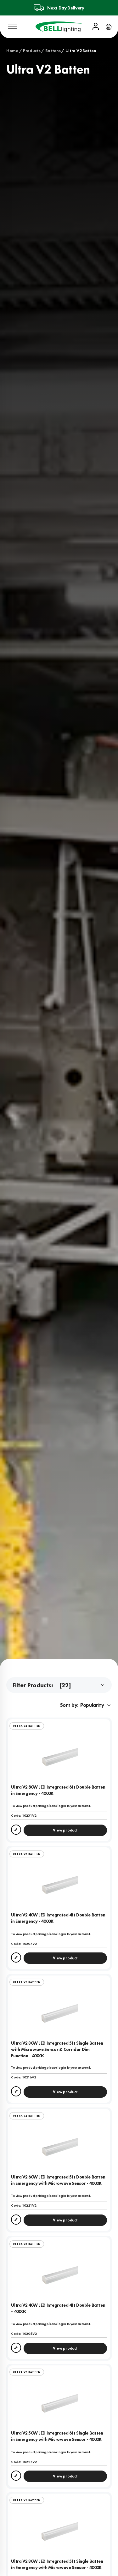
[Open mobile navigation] (13, 27)
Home (12, 51)
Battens (53, 51)
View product (65, 1830)
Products (32, 51)
